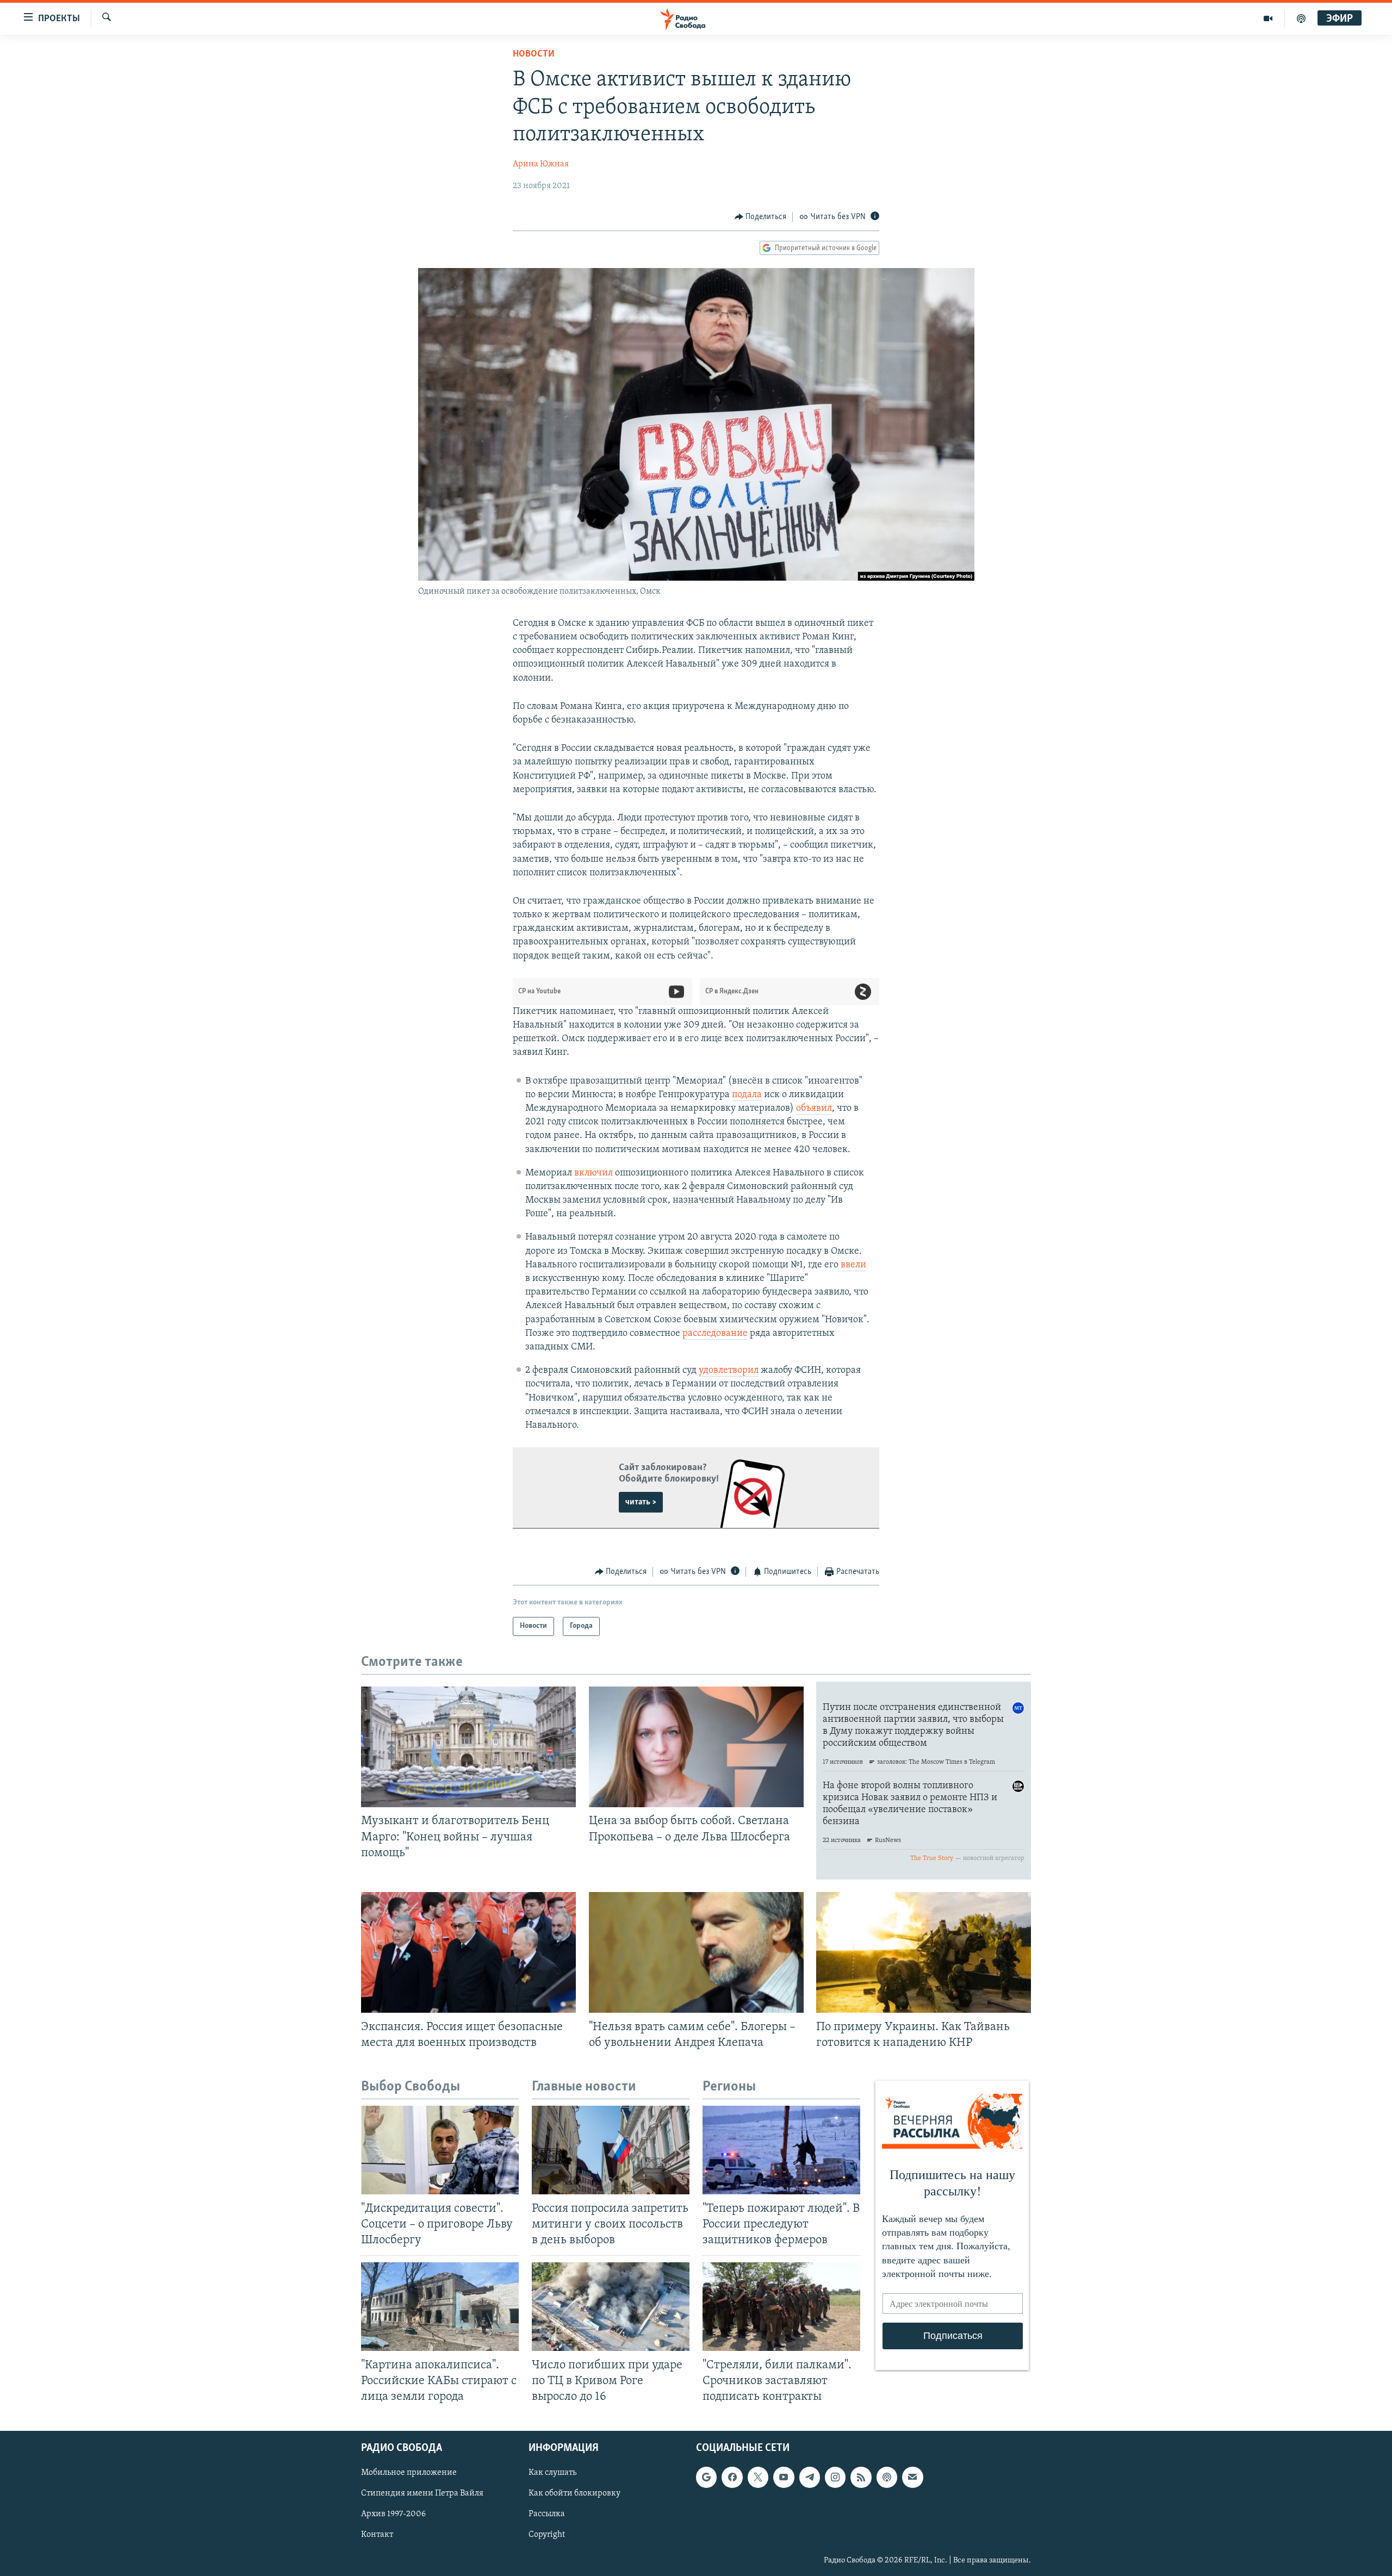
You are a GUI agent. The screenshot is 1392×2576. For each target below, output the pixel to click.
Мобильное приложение (409, 2473)
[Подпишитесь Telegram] (810, 2477)
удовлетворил (729, 1371)
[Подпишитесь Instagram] (835, 2477)
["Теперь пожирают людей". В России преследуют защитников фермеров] (781, 2150)
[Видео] (1268, 18)
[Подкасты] (887, 2477)
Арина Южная (541, 164)
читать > (641, 1502)
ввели (853, 1265)
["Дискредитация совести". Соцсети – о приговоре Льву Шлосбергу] (440, 2150)
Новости (534, 54)
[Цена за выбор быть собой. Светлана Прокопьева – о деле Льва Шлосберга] (696, 1747)
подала (747, 1095)
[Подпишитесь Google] (706, 2477)
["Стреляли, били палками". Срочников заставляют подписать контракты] (781, 2307)
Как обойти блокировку (574, 2493)
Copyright (547, 2535)
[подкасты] (1301, 18)
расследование (715, 1334)
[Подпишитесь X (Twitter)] (758, 2477)
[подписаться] (912, 2477)
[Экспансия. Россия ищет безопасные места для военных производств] (468, 1952)
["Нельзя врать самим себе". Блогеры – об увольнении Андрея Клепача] (696, 1952)
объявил (814, 1109)
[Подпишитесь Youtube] (784, 2477)
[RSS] (861, 2477)
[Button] (761, 217)
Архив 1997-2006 (393, 2514)
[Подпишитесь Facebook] (732, 2477)
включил (594, 1173)
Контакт (377, 2535)
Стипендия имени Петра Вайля (422, 2493)
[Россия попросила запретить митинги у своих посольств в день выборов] (611, 2150)
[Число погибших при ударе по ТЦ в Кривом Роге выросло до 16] (611, 2307)
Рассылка (547, 2514)
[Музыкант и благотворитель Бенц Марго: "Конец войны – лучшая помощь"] (468, 1747)
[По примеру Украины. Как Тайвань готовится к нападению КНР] (924, 1952)
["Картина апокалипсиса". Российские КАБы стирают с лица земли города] (440, 2307)
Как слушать (552, 2473)
